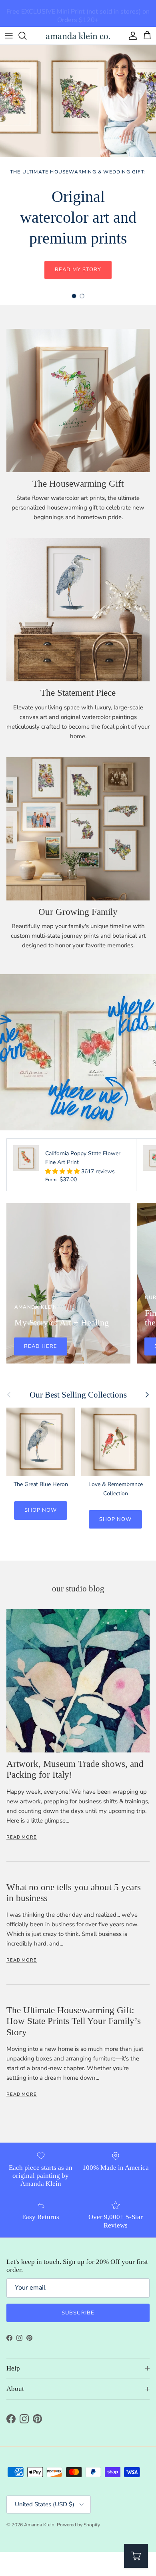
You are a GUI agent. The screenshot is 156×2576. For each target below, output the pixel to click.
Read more (22, 1837)
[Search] (26, 36)
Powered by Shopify (78, 2525)
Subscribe (78, 2313)
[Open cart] (136, 2556)
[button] (63, 1171)
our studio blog (78, 1589)
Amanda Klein (39, 2525)
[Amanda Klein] (78, 36)
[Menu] (9, 36)
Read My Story (78, 270)
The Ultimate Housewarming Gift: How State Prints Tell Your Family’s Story (74, 2021)
